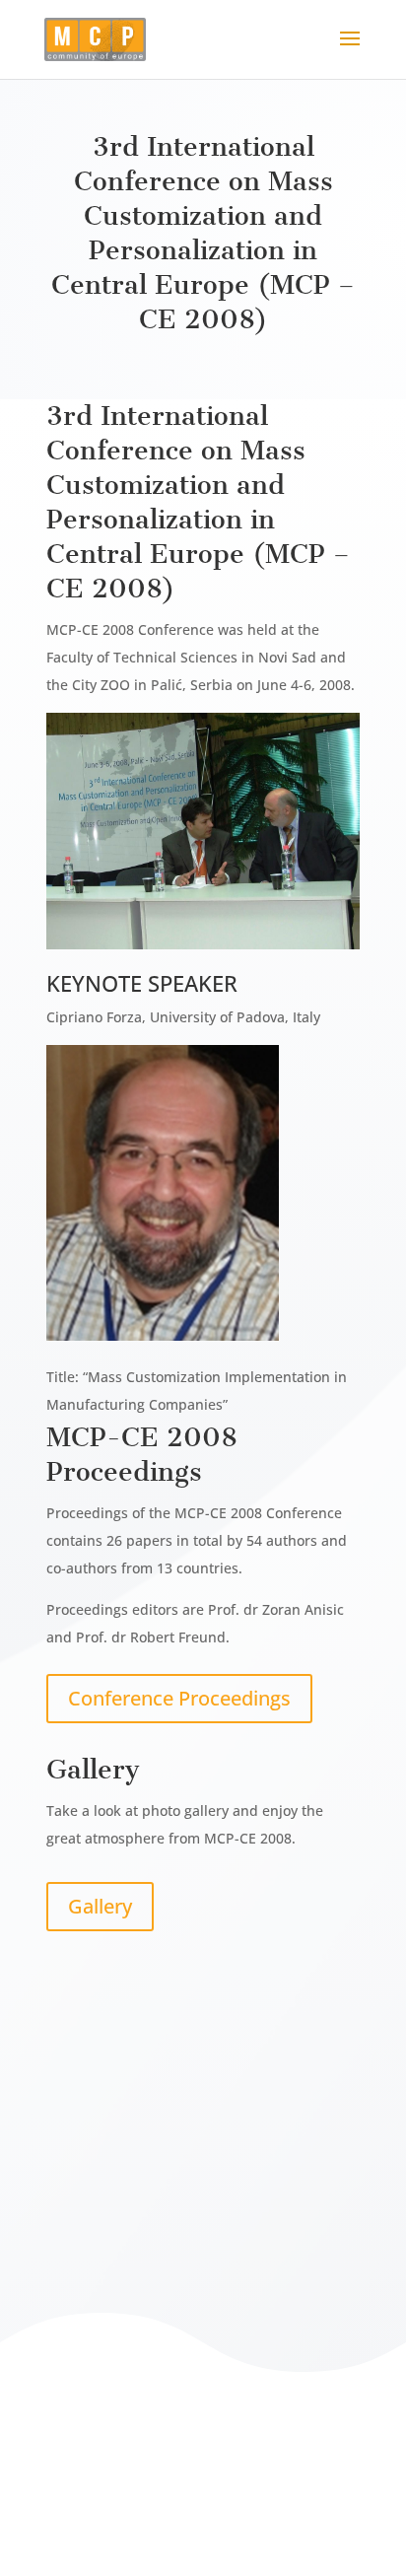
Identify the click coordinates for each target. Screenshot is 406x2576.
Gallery (100, 1906)
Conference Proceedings (179, 1698)
